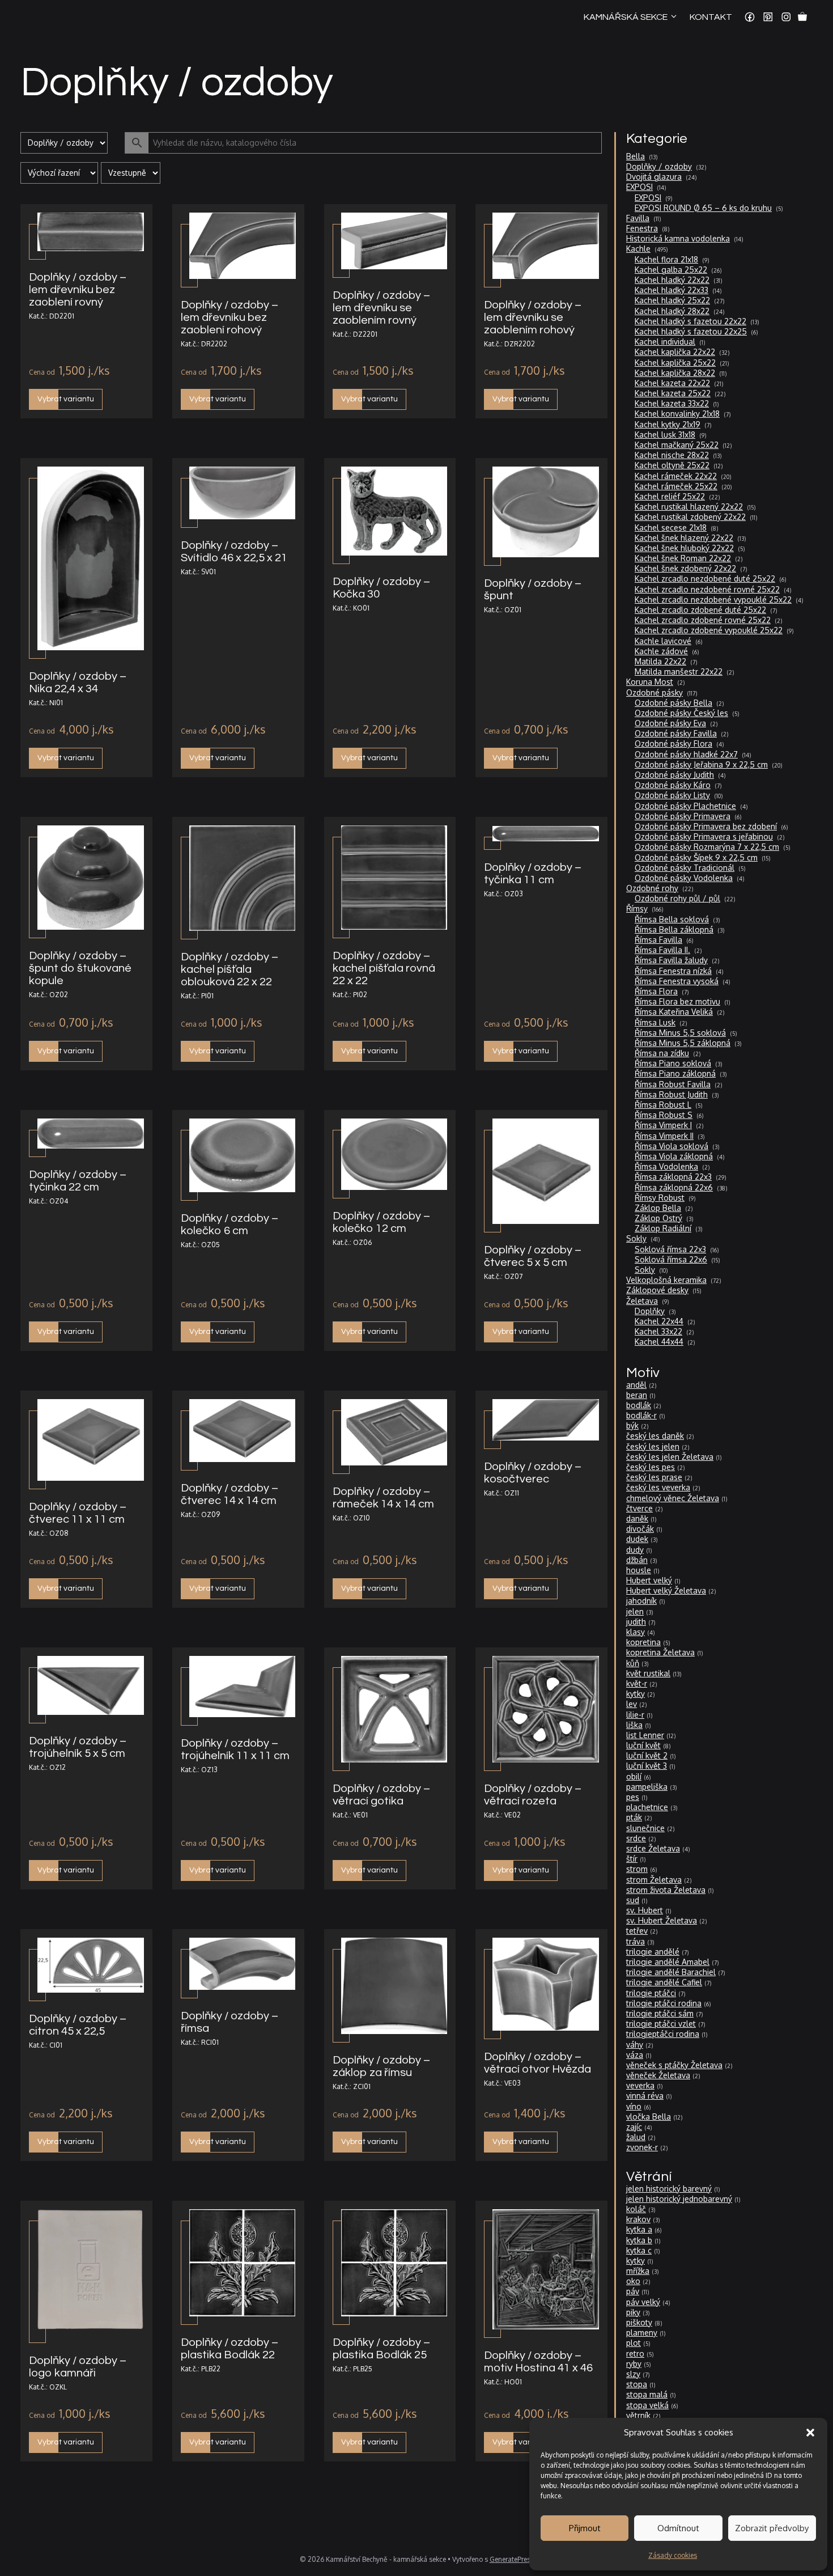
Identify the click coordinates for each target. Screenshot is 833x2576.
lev (632, 1704)
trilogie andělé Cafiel (664, 1982)
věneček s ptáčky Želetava (674, 2065)
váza (635, 2055)
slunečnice (645, 1828)
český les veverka (658, 1487)
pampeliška (647, 1787)
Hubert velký (649, 1580)
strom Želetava (654, 1880)
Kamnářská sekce (626, 17)
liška (634, 1725)
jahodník (641, 1601)
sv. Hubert (645, 1910)
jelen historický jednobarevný (679, 2199)
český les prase (654, 1477)
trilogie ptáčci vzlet (661, 2024)
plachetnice (647, 1807)
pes (633, 1797)
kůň (633, 1663)
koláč (636, 2209)
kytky (636, 1694)
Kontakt (711, 17)
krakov (638, 2219)
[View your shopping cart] (802, 17)
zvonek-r (642, 2147)
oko (633, 2281)
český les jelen (653, 1446)
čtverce (639, 1508)
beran (637, 1395)
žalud (636, 2137)
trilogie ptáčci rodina (664, 2003)
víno (634, 2106)
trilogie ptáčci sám (660, 2013)
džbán (637, 1560)
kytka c (639, 2250)
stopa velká (647, 2405)
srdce (636, 1838)
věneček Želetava (658, 2075)
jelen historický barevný (669, 2189)
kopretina (643, 1642)
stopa (637, 2384)
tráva (636, 1941)
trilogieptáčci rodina (663, 2034)
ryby (634, 2364)
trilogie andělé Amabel (668, 1962)
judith (636, 1622)
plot (634, 2343)
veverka (640, 2085)
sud (633, 1900)
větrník (638, 2415)
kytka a (639, 2229)
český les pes (651, 1467)
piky (633, 2312)
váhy (635, 2045)
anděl (636, 1385)
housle (639, 1570)
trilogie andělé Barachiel (671, 1972)
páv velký (643, 2302)
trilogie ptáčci (651, 1993)
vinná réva (645, 2096)
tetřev (637, 1931)
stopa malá (647, 2394)
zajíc (634, 2127)
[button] (810, 2433)
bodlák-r (641, 1415)
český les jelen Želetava (670, 1457)
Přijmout (585, 2528)
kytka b (639, 2240)
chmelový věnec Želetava (673, 1498)
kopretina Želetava (660, 1652)
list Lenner (645, 1735)
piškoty (639, 2322)
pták (634, 1817)
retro (635, 2353)
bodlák (639, 1405)
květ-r (637, 1683)
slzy (633, 2374)
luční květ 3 (647, 1766)
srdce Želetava (653, 1848)
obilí (634, 1776)
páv (633, 2291)
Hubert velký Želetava (666, 1590)
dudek (637, 1539)
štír (632, 1859)
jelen (635, 1611)
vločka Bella (649, 2117)
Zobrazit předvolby (772, 2528)
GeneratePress (512, 2559)
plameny (642, 2333)
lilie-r (635, 1715)
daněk (637, 1518)
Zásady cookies (673, 2555)
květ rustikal (648, 1673)
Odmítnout (678, 2528)
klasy (636, 1632)
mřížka (638, 2271)
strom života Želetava (666, 1890)
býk (632, 1425)
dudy (635, 1550)
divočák (640, 1529)
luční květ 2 (647, 1755)
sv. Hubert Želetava (662, 1920)
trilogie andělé (653, 1952)
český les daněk (655, 1436)
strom (637, 1869)
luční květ (643, 1745)
